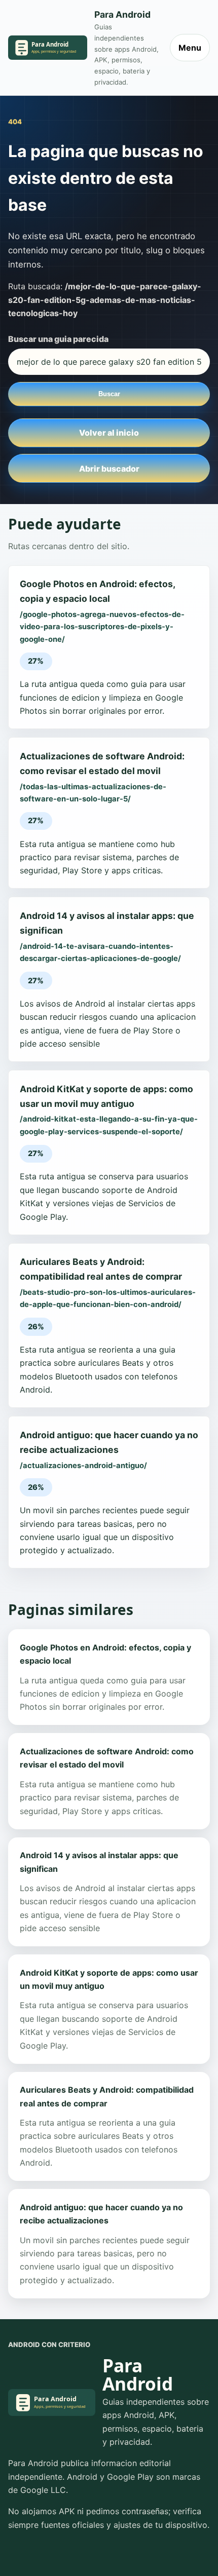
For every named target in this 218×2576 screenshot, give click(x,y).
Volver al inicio (109, 433)
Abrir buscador (109, 469)
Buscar (109, 394)
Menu (190, 48)
